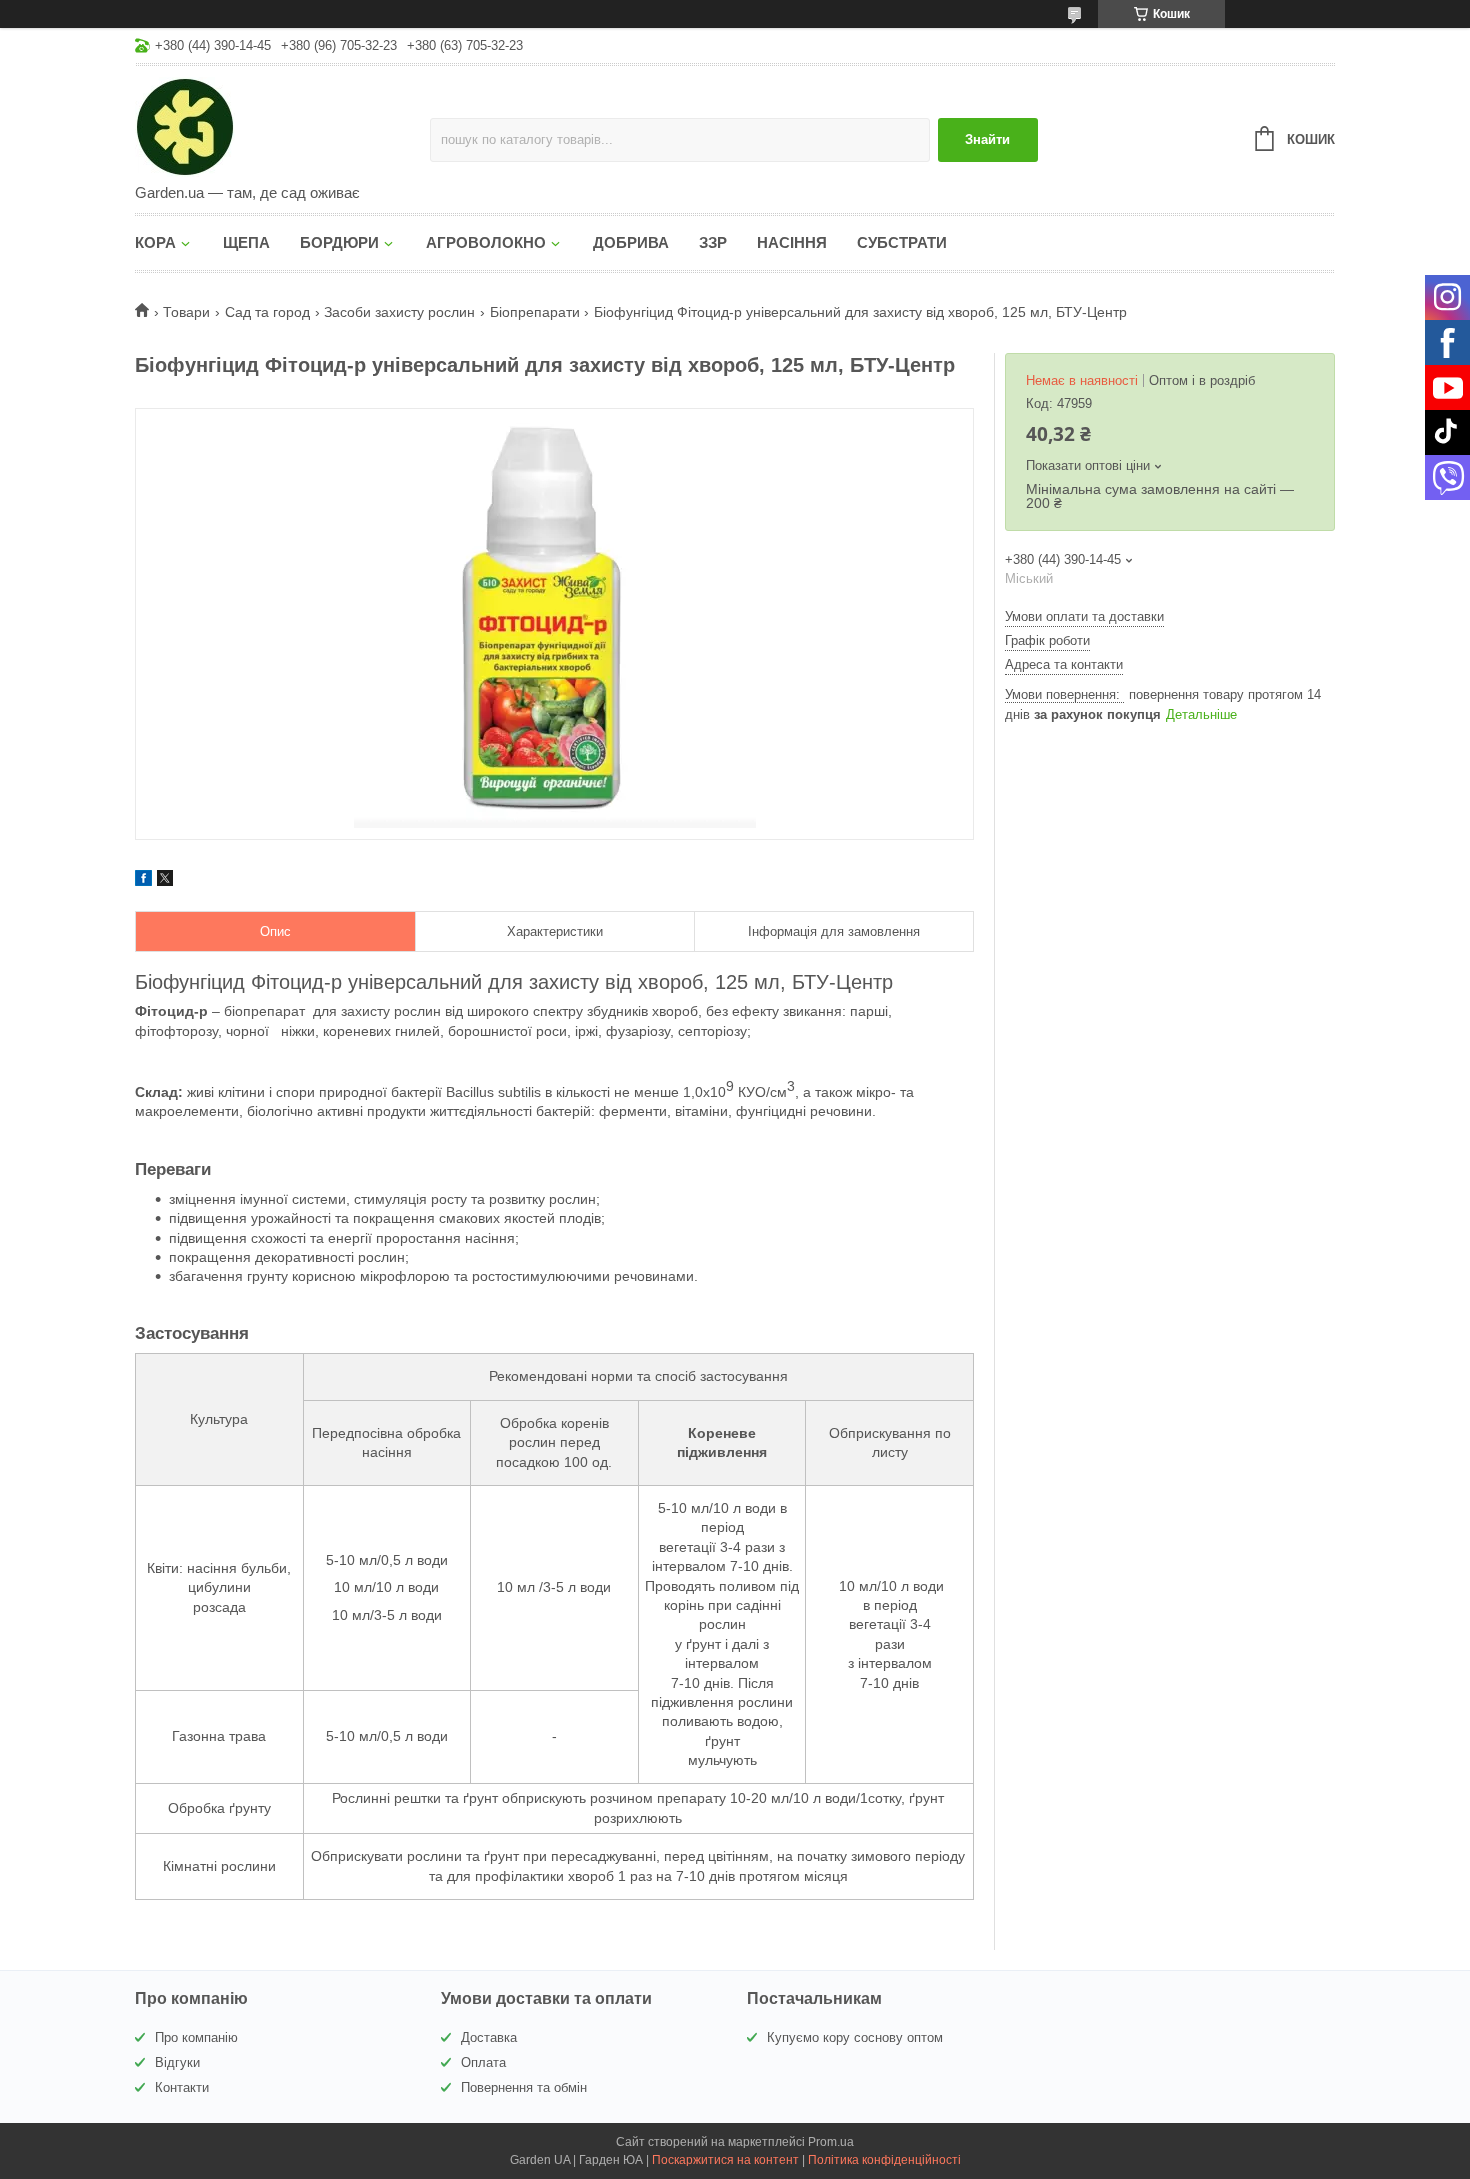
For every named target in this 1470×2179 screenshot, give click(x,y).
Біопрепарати (535, 312)
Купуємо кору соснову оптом (855, 2037)
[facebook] (143, 881)
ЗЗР (713, 242)
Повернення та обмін (524, 2087)
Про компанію (196, 2037)
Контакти (182, 2087)
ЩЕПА (246, 242)
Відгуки (177, 2062)
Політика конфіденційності (884, 2160)
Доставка (489, 2037)
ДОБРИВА (631, 242)
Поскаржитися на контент (725, 2160)
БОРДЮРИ (339, 242)
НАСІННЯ (792, 242)
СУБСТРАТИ (902, 242)
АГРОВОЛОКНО (486, 242)
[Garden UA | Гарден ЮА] (282, 126)
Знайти (987, 139)
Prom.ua (831, 2142)
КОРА (155, 242)
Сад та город (267, 312)
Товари (186, 312)
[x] (165, 881)
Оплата (483, 2062)
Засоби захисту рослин (399, 312)
